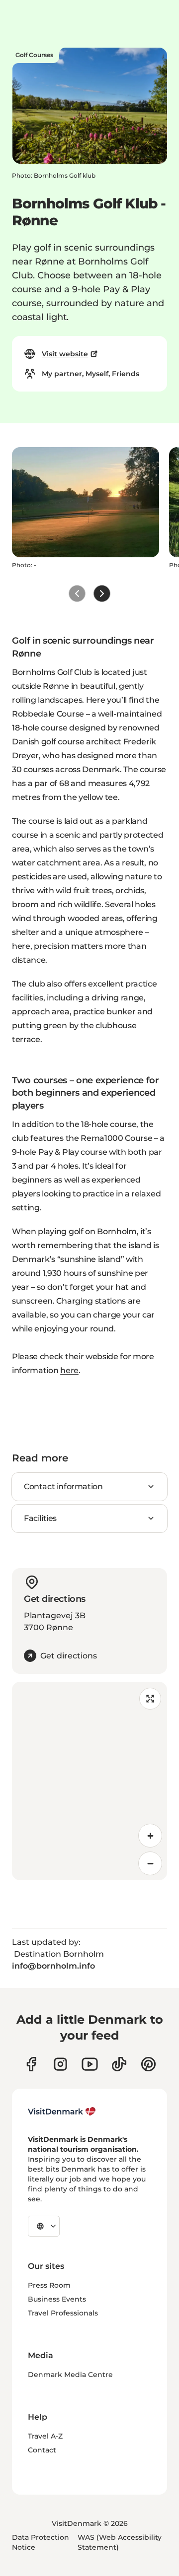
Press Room (49, 2285)
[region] (89, 1781)
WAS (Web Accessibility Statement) (120, 2542)
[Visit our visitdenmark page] (90, 2064)
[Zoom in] (150, 1836)
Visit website (65, 354)
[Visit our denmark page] (31, 2064)
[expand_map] (150, 1699)
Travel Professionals (63, 2313)
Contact (42, 2450)
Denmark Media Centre (70, 2375)
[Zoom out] (150, 1863)
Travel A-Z (45, 2436)
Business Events (57, 2299)
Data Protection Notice (41, 2542)
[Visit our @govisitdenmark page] (119, 2064)
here (69, 1370)
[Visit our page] (60, 2064)
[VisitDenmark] (62, 2112)
